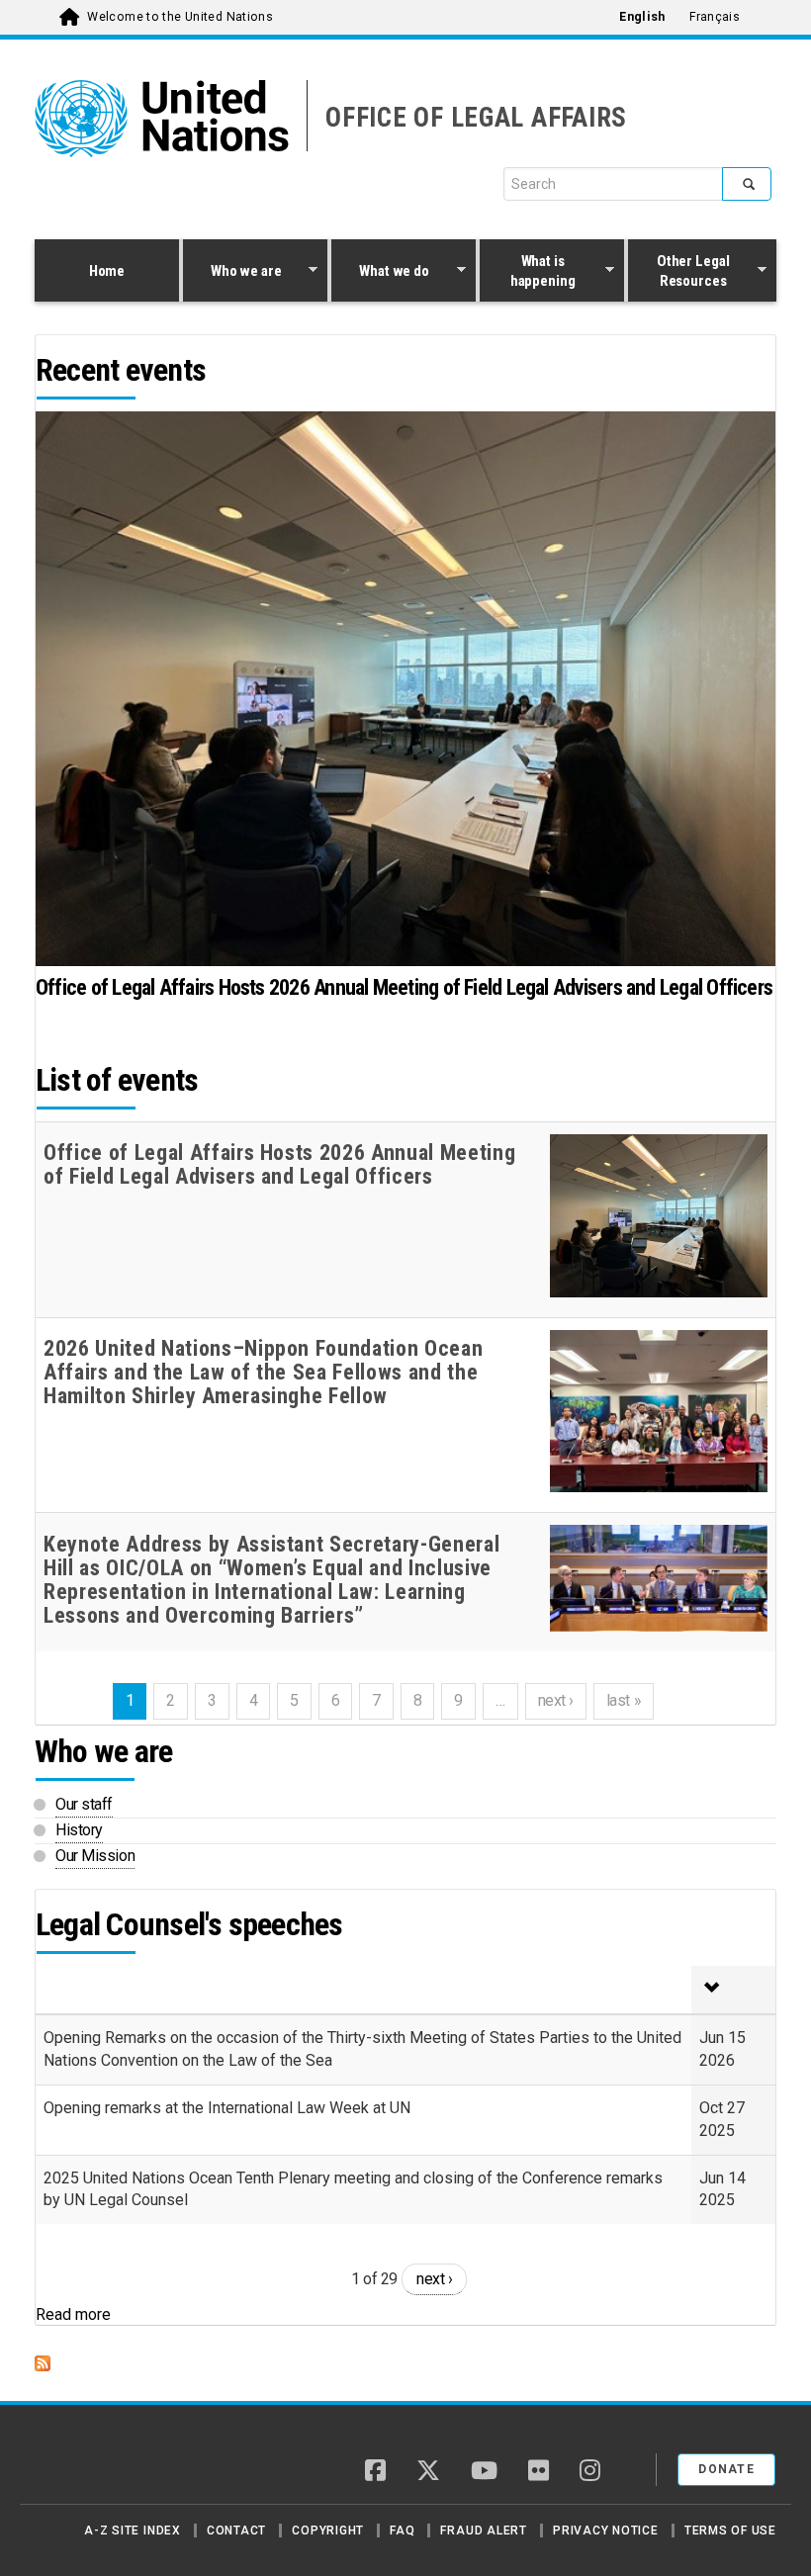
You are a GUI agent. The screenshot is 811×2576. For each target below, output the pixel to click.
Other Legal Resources (678, 271)
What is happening (528, 271)
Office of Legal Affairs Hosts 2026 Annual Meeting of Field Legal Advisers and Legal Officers (404, 987)
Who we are (232, 273)
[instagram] (590, 2472)
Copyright (328, 2531)
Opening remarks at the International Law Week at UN (227, 2108)
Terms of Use (730, 2531)
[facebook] (375, 2472)
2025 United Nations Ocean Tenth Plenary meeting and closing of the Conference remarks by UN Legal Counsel (353, 2189)
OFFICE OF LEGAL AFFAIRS (476, 118)
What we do (380, 273)
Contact (236, 2531)
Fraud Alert (483, 2531)
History (79, 1830)
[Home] (104, 2462)
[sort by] (733, 1990)
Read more (73, 2314)
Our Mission (95, 1856)
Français (715, 17)
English (642, 17)
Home (107, 271)
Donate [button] (726, 2469)
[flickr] (539, 2472)
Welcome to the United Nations (180, 17)
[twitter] (428, 2472)
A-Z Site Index (133, 2531)
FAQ (402, 2531)
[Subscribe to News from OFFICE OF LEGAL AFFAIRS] (405, 2363)
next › (434, 2279)
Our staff (84, 1804)
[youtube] (484, 2472)
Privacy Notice (606, 2531)
